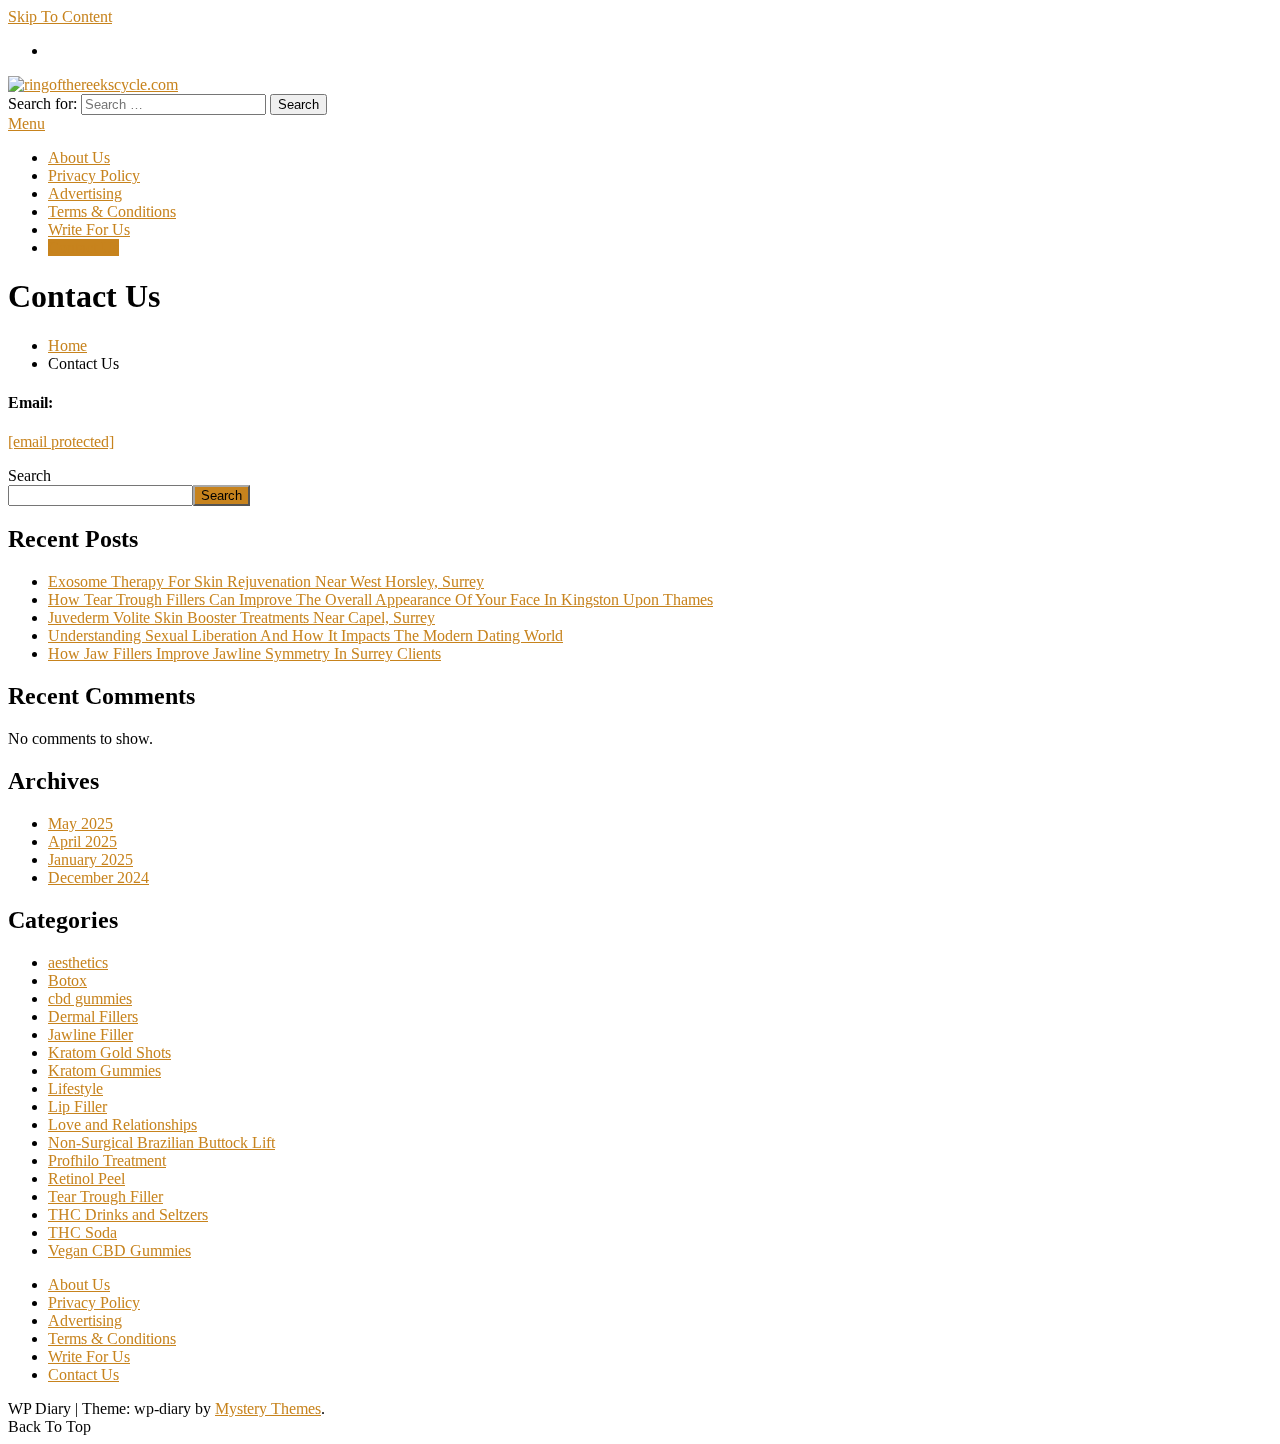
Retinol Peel (86, 1178)
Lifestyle (75, 1088)
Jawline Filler (90, 1034)
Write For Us (89, 229)
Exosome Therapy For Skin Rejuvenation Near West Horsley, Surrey (266, 581)
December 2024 (98, 877)
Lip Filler (77, 1106)
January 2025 (90, 859)
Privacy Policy (94, 175)
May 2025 (80, 823)
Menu (26, 123)
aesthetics (78, 962)
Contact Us (83, 247)
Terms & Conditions (112, 211)
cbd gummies (90, 998)
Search (29, 475)
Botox (67, 980)
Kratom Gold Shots (109, 1052)
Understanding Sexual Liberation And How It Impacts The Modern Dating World (305, 635)
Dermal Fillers (93, 1016)
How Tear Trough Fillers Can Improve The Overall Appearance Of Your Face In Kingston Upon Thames (380, 599)
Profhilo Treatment (107, 1160)
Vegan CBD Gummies (119, 1250)
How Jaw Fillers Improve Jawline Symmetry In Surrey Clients (244, 653)
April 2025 (82, 841)
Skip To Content (60, 16)
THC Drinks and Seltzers (128, 1214)
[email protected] (61, 441)
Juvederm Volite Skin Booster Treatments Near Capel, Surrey (241, 617)
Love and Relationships (122, 1124)
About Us (79, 157)
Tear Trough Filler (105, 1196)
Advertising (85, 193)
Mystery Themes (268, 1408)
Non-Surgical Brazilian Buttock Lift (161, 1142)
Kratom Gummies (104, 1070)
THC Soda (82, 1232)
